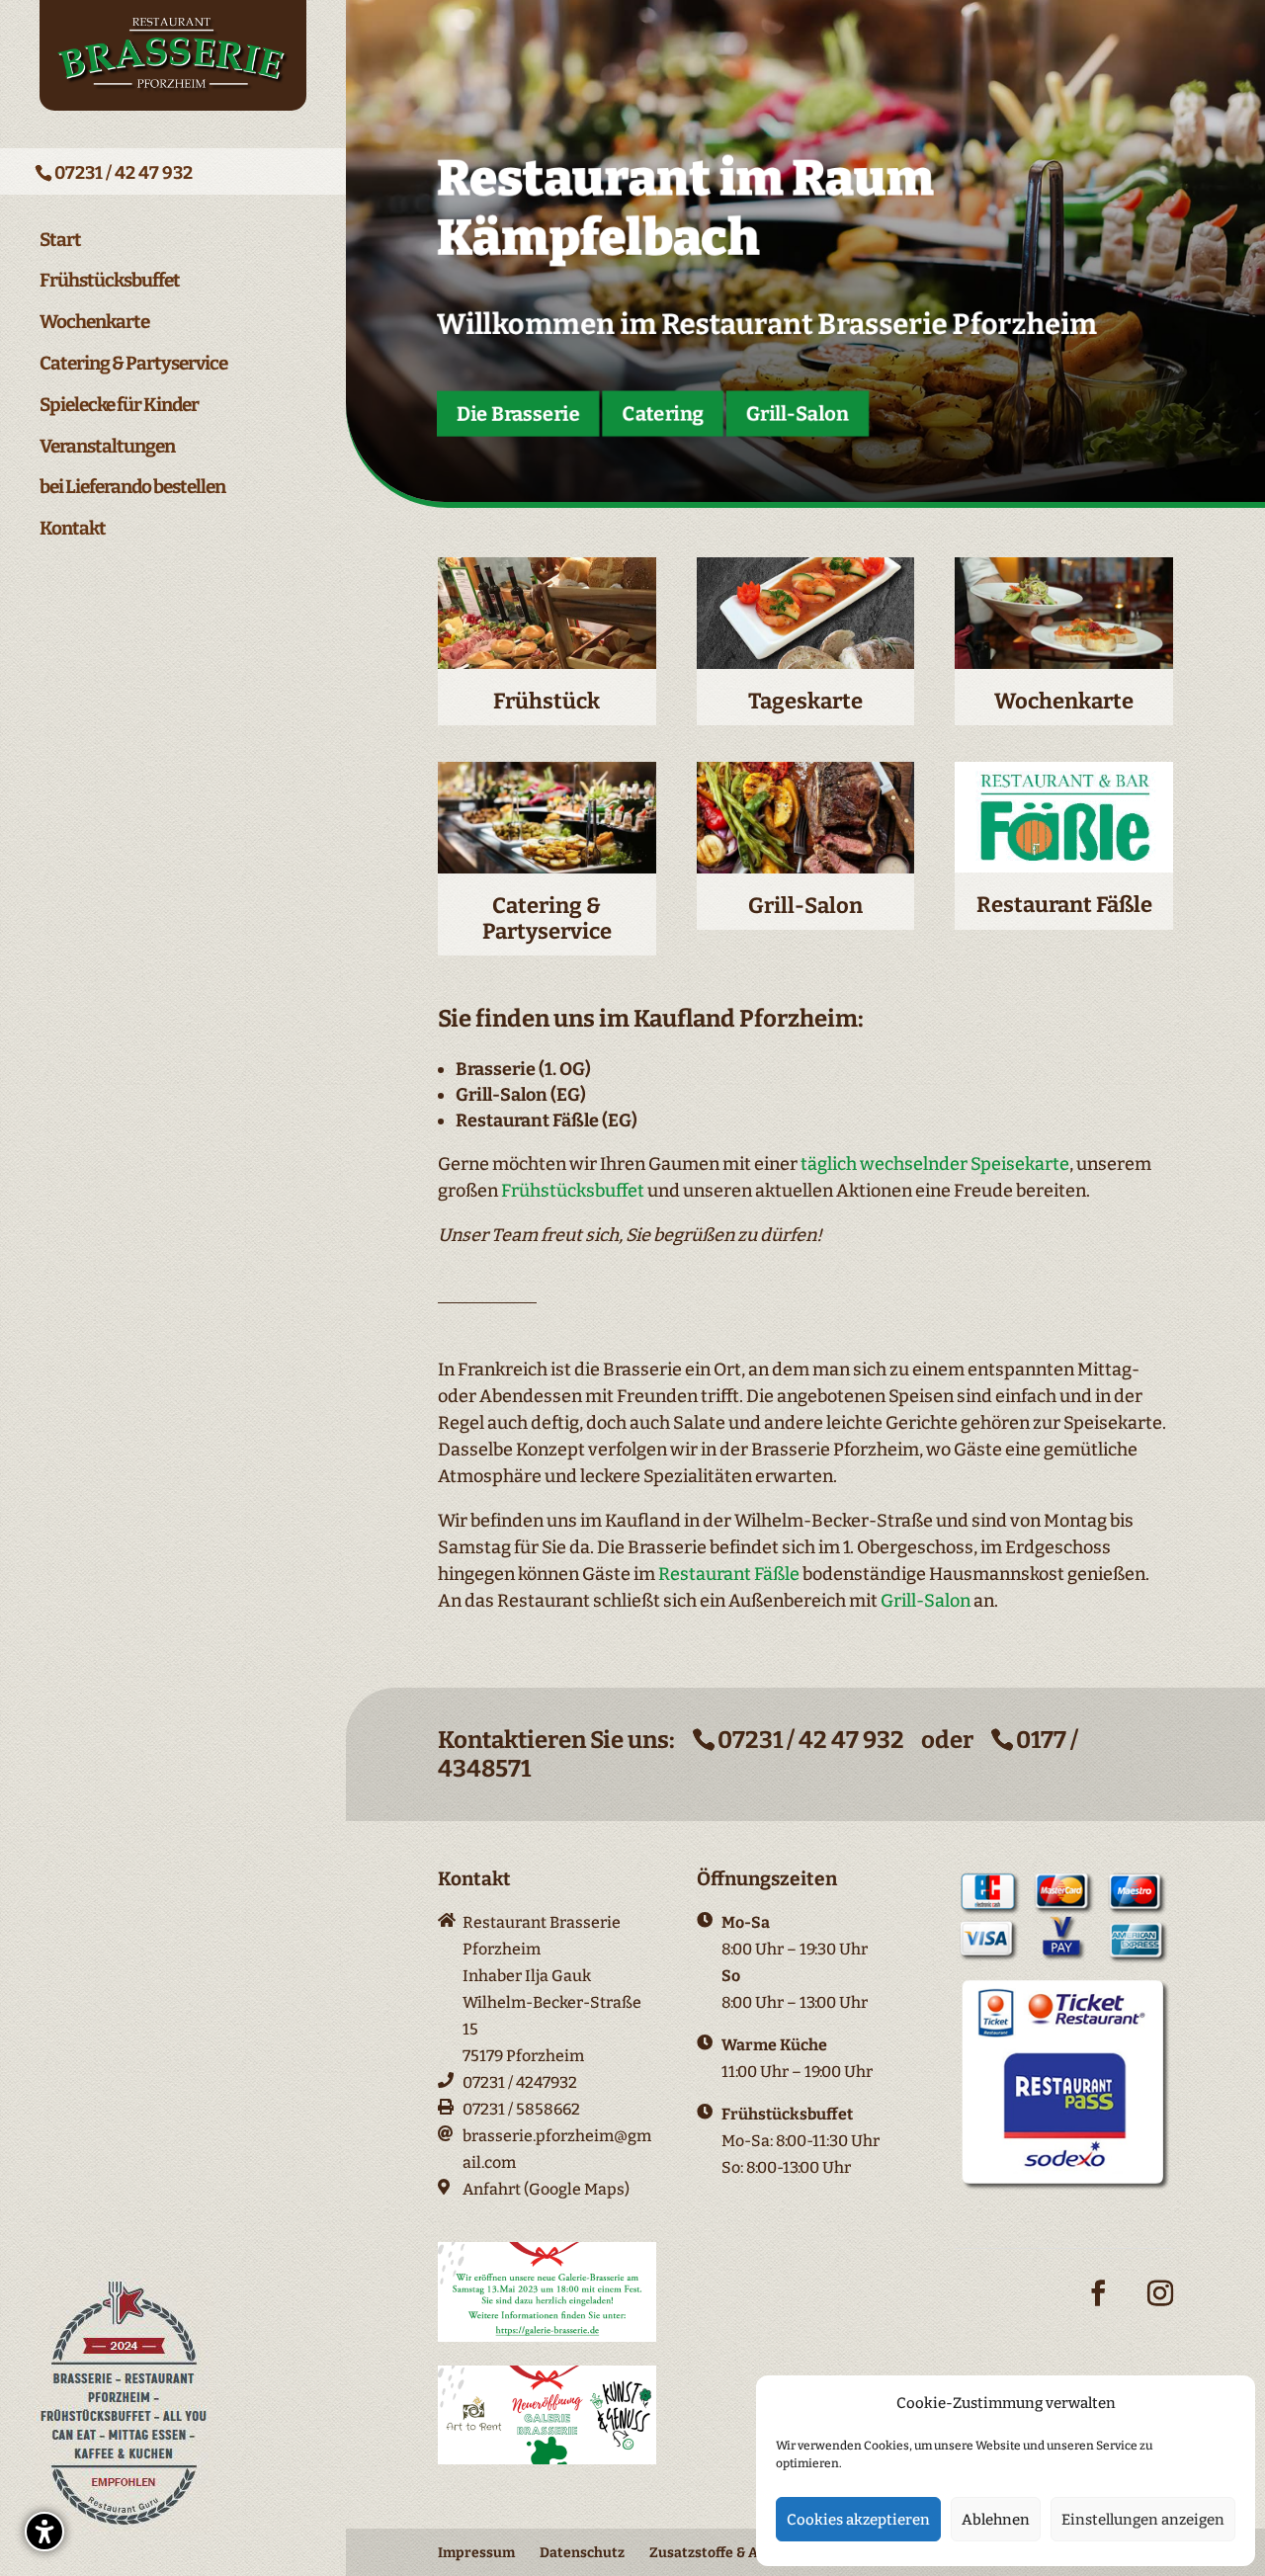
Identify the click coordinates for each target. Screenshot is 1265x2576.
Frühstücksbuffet (573, 1191)
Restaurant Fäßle (729, 1574)
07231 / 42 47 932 (124, 173)
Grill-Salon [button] (798, 413)
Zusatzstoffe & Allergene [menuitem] (731, 2553)
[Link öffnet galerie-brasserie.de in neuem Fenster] (547, 2336)
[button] (44, 2532)
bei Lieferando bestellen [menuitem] (132, 487)
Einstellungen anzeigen (1143, 2520)
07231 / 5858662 (521, 2109)
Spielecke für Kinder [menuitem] (119, 405)
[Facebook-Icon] (1098, 2308)
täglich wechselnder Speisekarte (935, 1164)
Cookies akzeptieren (858, 2520)
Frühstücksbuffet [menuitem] (110, 281)
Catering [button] (663, 413)
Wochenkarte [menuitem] (94, 322)
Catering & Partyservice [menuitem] (133, 364)
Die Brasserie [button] (519, 413)
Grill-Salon (926, 1601)
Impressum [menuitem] (476, 2553)
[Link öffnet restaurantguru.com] (124, 2527)
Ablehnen (996, 2520)
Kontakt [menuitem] (73, 529)
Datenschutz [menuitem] (582, 2553)
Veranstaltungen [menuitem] (107, 447)
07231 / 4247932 (520, 2082)
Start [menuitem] (60, 240)
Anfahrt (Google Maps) (546, 2189)
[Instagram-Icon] (1160, 2308)
